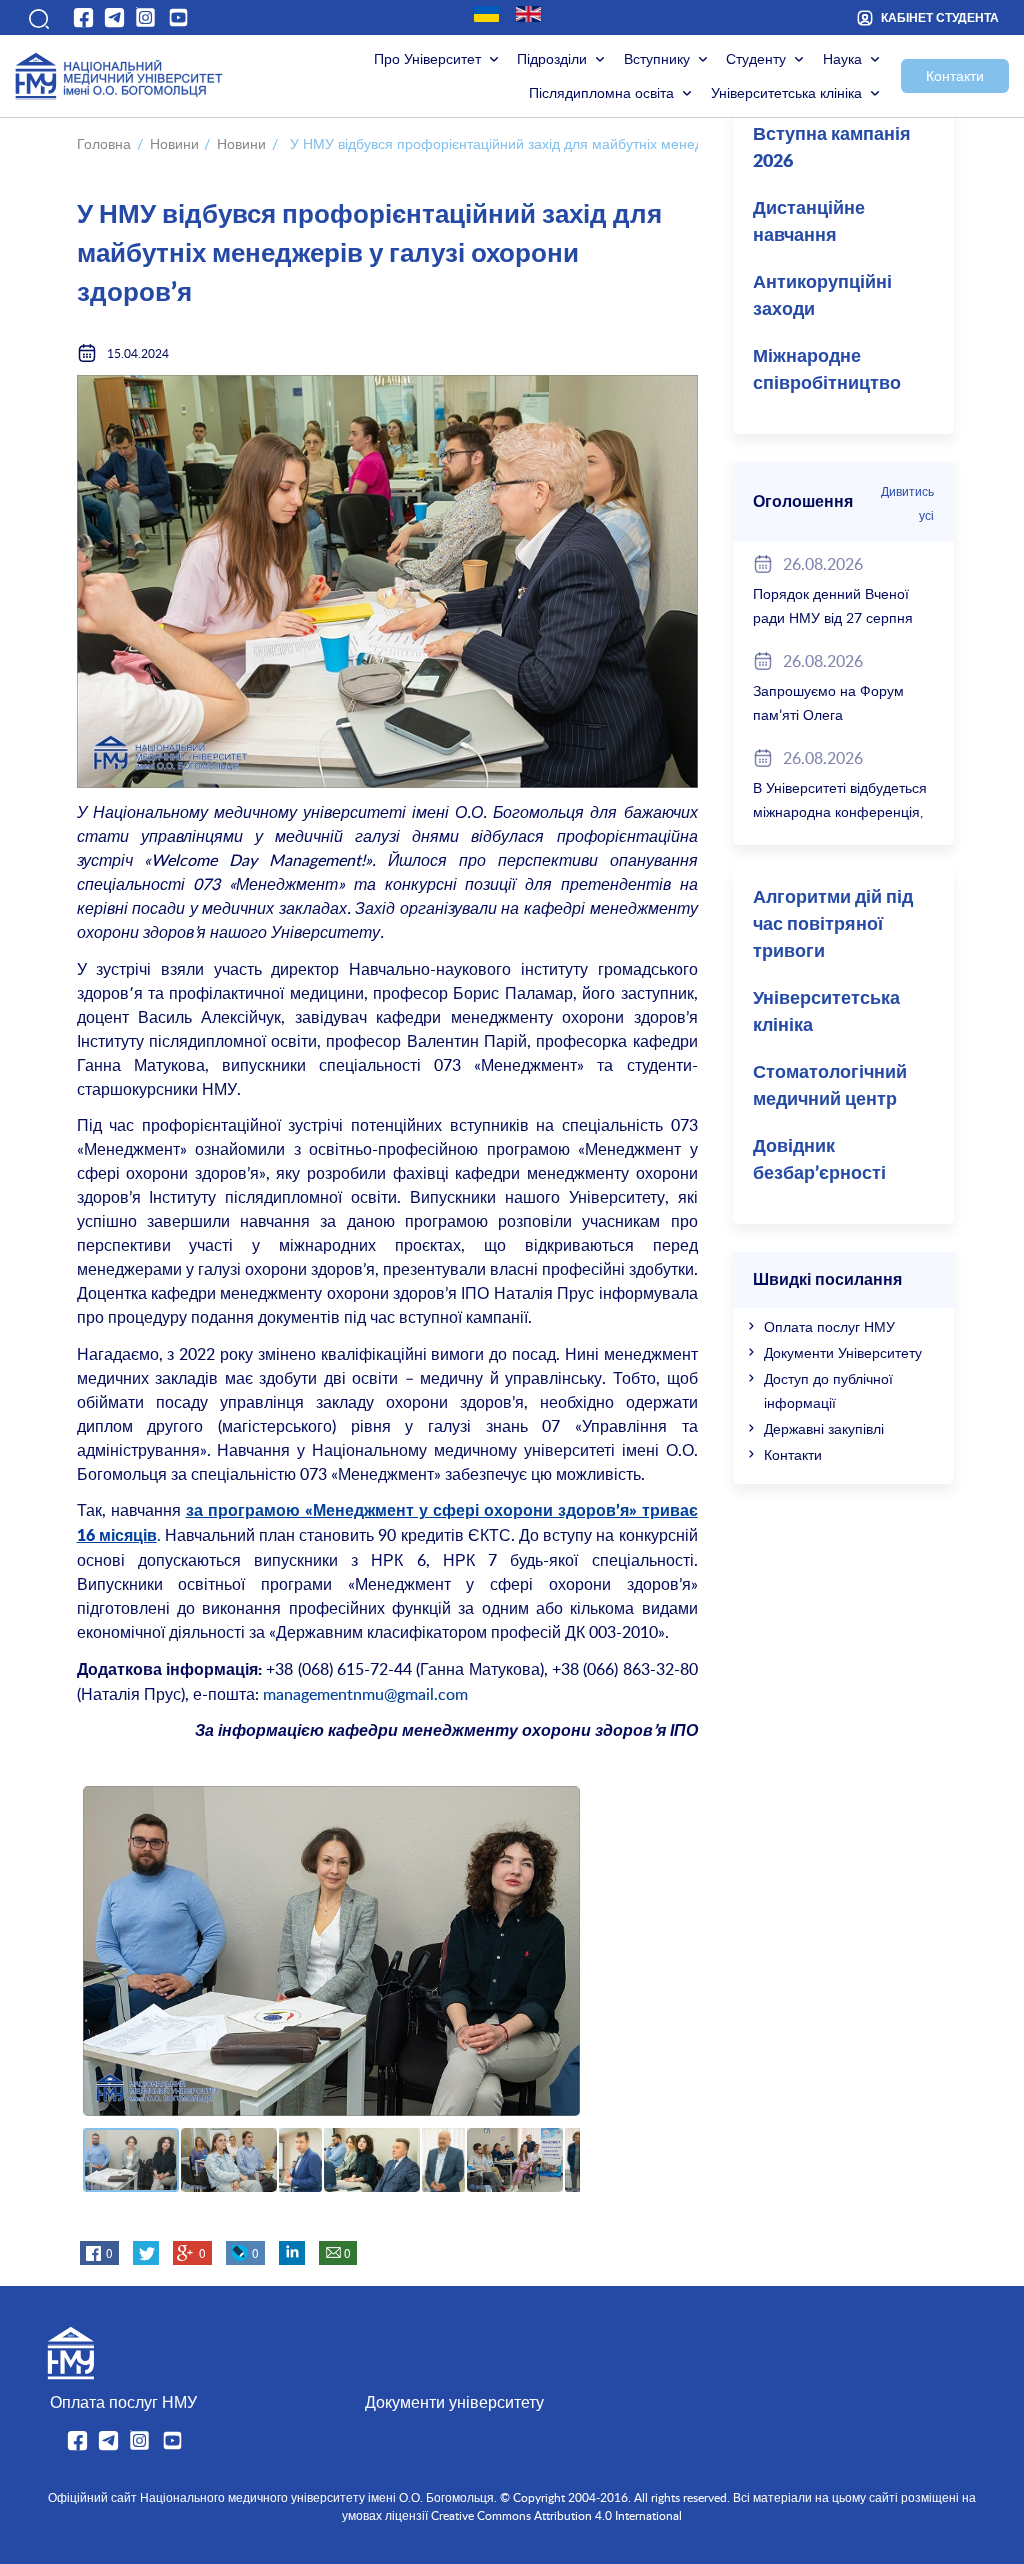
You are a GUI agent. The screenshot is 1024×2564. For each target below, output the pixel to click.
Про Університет (427, 58)
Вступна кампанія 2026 (832, 148)
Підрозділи (552, 58)
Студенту (756, 58)
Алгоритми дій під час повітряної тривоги (833, 925)
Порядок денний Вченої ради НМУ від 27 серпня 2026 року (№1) (833, 617)
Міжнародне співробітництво (827, 370)
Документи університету (454, 2402)
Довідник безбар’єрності (819, 1160)
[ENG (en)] (528, 14)
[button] (37, 17)
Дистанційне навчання (809, 222)
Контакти (955, 75)
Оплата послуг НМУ (829, 1326)
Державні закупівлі (824, 1428)
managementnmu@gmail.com (365, 1694)
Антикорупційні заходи (822, 296)
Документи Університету (843, 1352)
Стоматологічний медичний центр (830, 1086)
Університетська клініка (786, 92)
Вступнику (657, 58)
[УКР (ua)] (486, 14)
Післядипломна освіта (601, 92)
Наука (842, 58)
